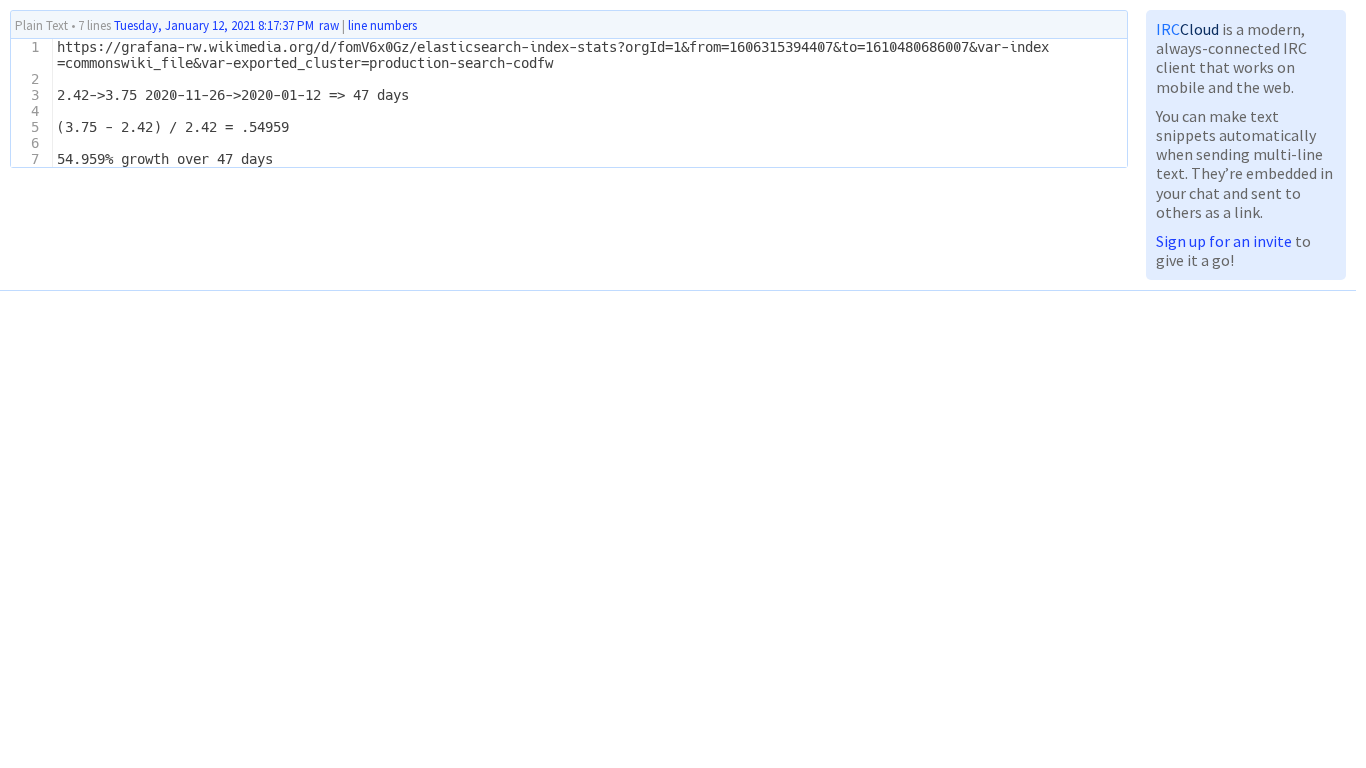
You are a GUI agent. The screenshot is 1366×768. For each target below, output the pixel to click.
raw (329, 25)
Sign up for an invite (1224, 241)
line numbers (382, 26)
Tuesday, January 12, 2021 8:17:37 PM (214, 25)
